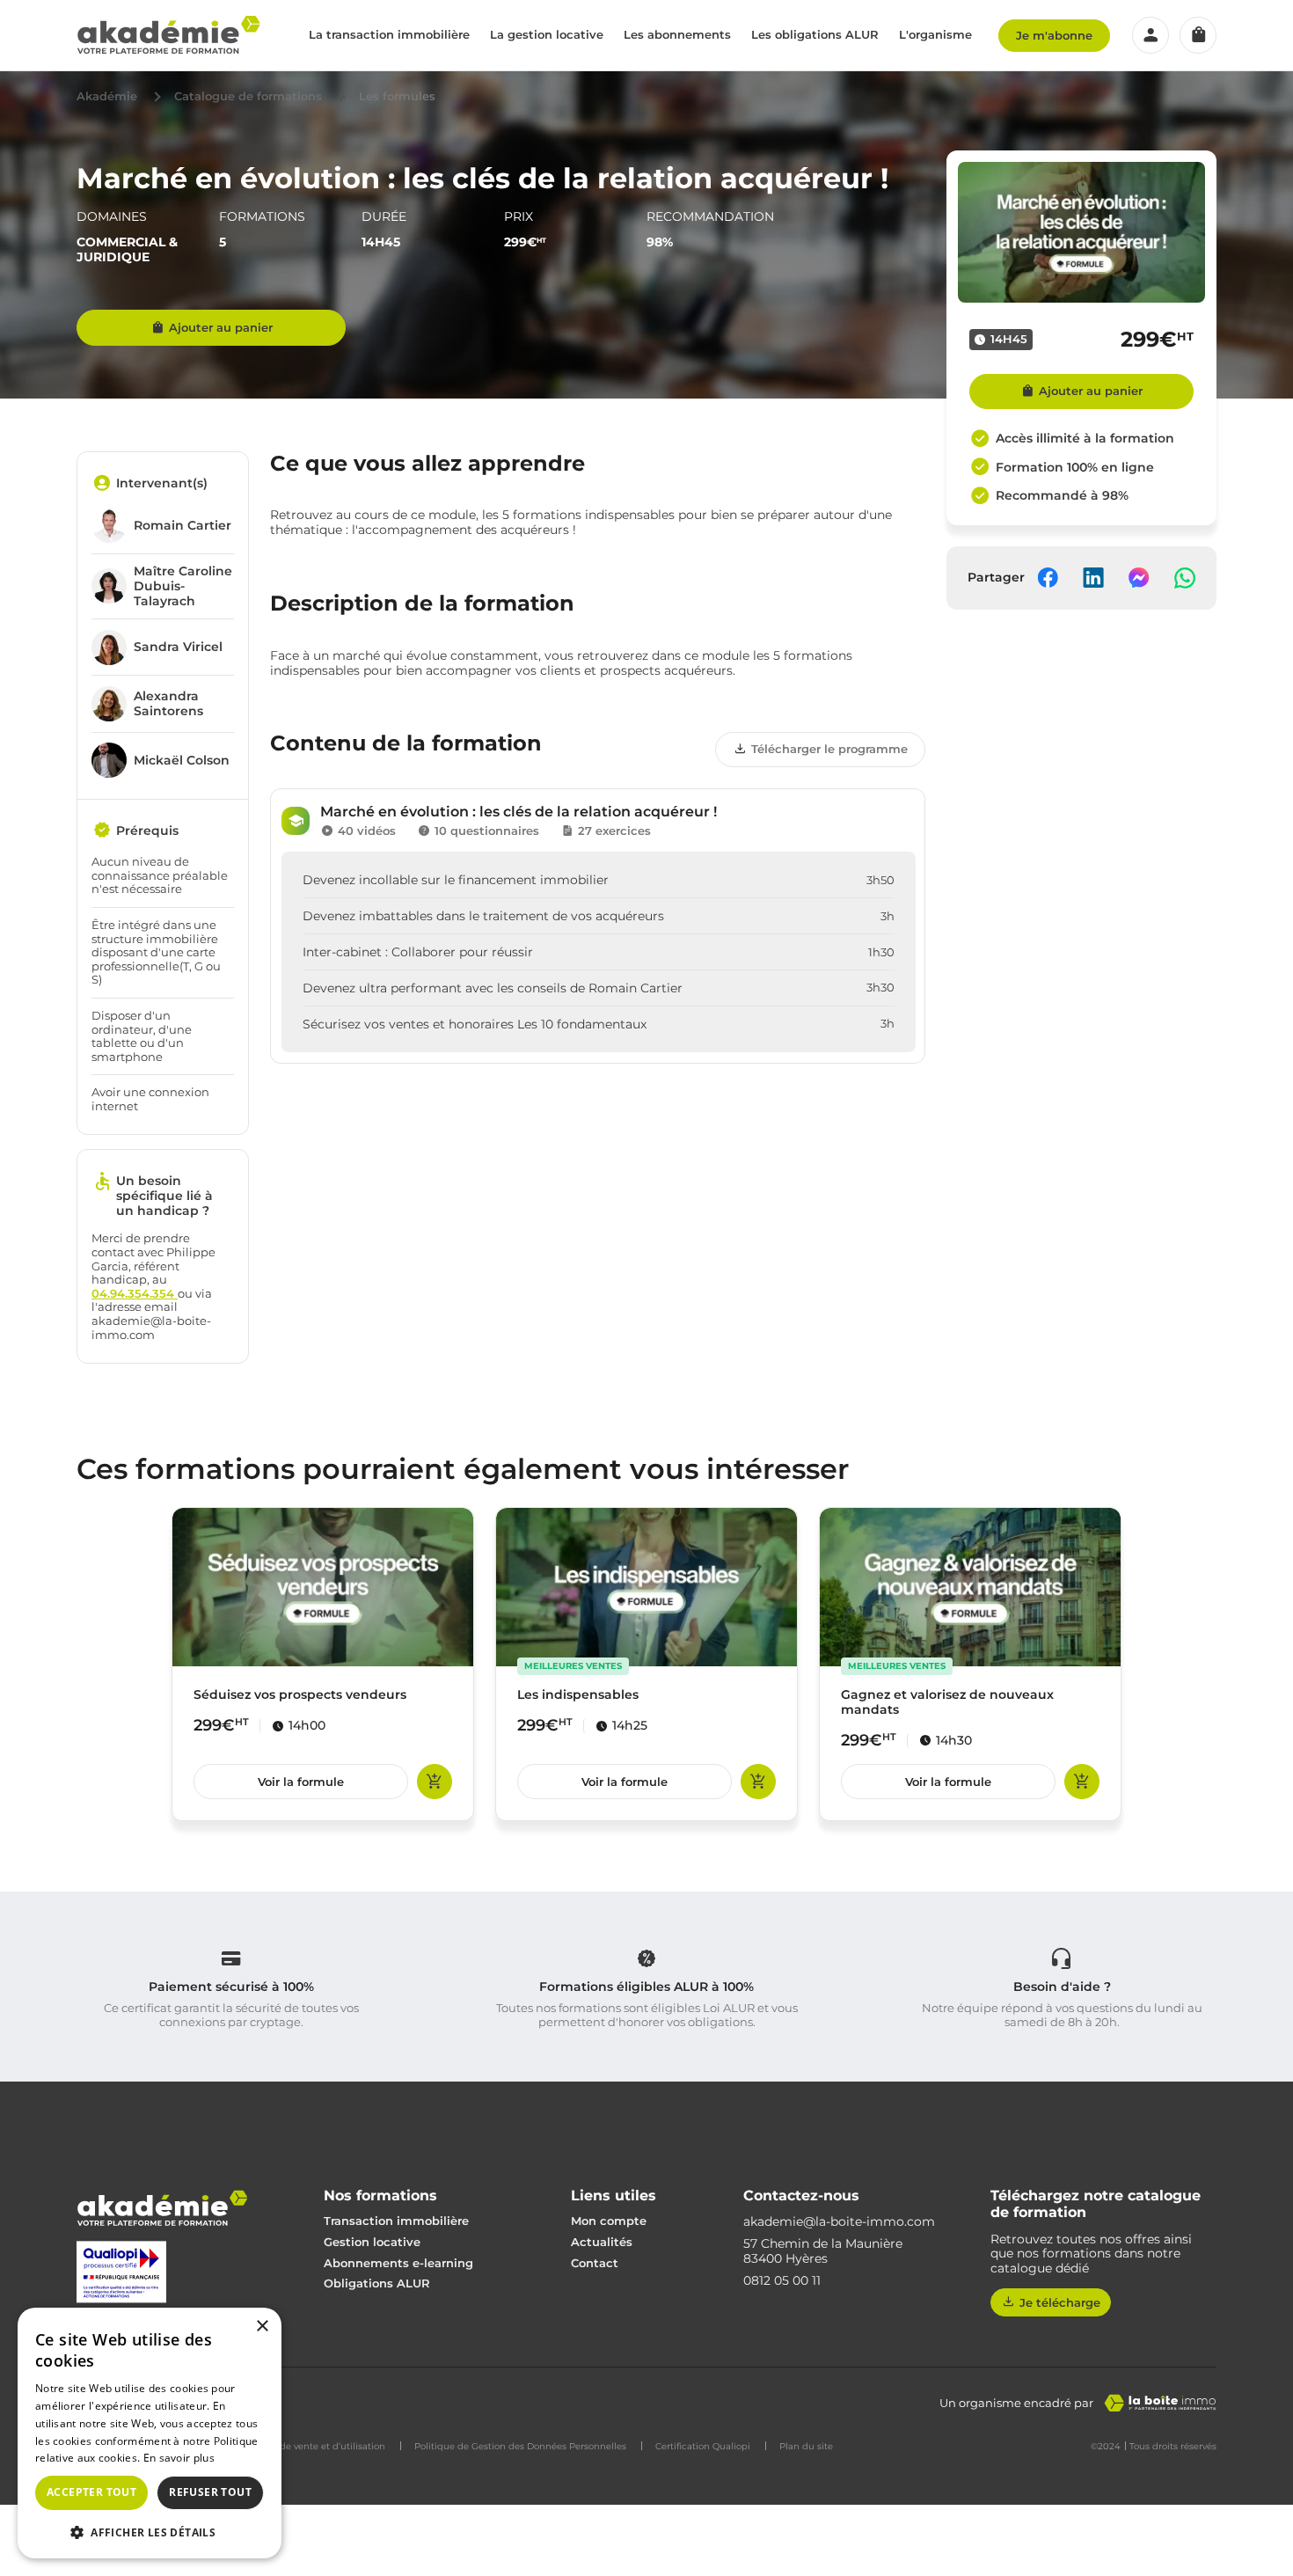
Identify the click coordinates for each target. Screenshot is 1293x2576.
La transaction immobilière (389, 34)
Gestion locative (372, 2242)
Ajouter (435, 1782)
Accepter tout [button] (91, 2492)
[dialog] (150, 2433)
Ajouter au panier (221, 327)
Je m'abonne (1054, 35)
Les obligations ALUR (815, 34)
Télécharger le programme (829, 749)
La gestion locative (547, 34)
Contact (595, 2263)
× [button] (262, 2327)
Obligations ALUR (377, 2283)
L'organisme (935, 34)
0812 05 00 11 (782, 2281)
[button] (150, 2531)
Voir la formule (301, 1782)
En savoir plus (179, 2458)
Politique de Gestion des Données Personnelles (520, 2447)
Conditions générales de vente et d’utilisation (284, 2447)
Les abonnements (677, 34)
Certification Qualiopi (703, 2447)
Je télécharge (1060, 2302)
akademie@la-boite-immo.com (839, 2222)
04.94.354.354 (135, 1293)
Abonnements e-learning (398, 2263)
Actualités (602, 2242)
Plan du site (806, 2447)
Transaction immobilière (396, 2221)
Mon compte (609, 2221)
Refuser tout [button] (210, 2492)
